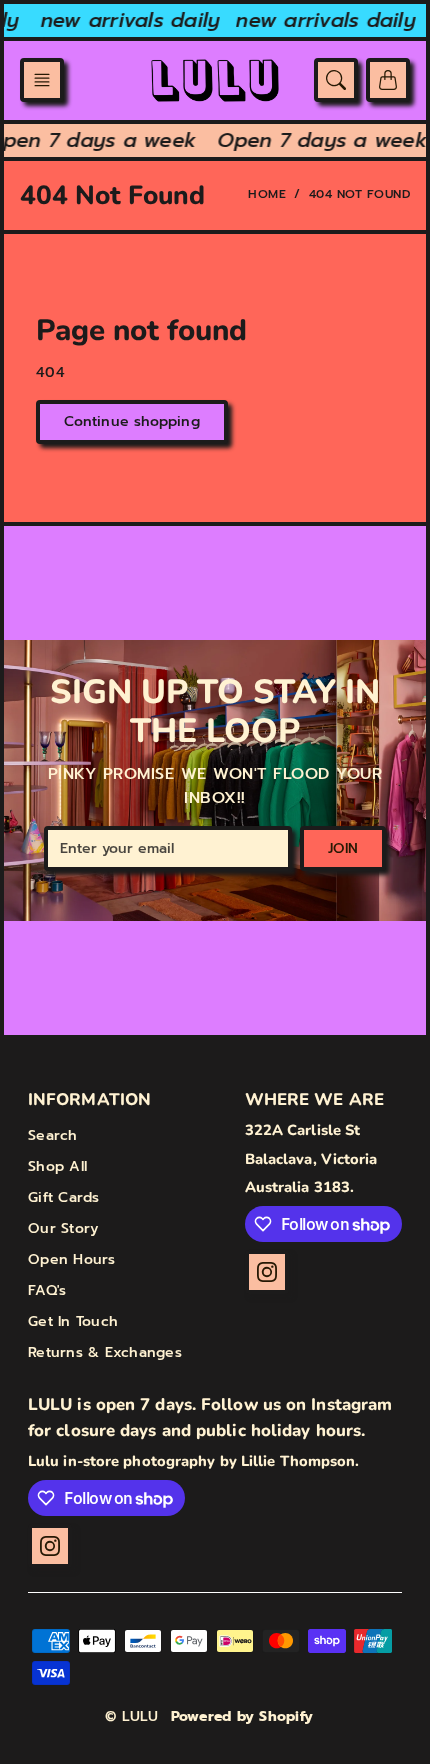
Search (53, 1135)
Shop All (57, 1166)
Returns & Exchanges (105, 1352)
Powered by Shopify (242, 1716)
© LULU (132, 1716)
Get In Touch (73, 1321)
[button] (42, 80)
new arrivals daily (127, 20)
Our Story (63, 1228)
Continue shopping (132, 421)
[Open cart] (388, 80)
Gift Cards (64, 1197)
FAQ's (47, 1290)
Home (267, 194)
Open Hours (72, 1259)
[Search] (336, 80)
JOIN (343, 848)
